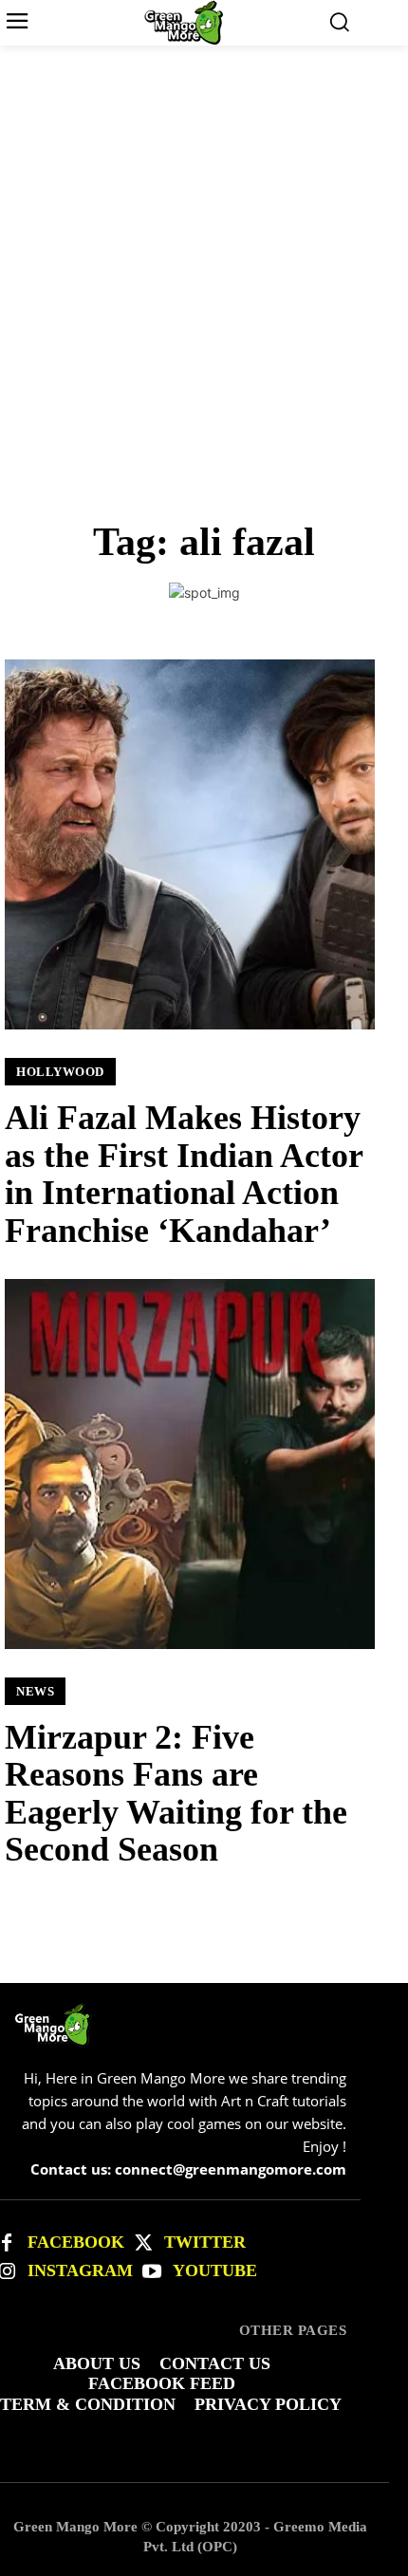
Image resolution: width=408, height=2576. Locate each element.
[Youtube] (152, 2271)
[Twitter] (143, 2243)
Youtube (215, 2270)
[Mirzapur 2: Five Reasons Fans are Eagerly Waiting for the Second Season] (190, 1464)
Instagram (80, 2270)
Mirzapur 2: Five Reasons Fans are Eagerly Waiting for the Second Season (176, 1794)
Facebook (76, 2242)
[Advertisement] (204, 259)
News (35, 1691)
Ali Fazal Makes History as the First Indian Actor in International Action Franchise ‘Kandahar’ (184, 1174)
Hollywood (60, 1072)
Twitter (205, 2242)
